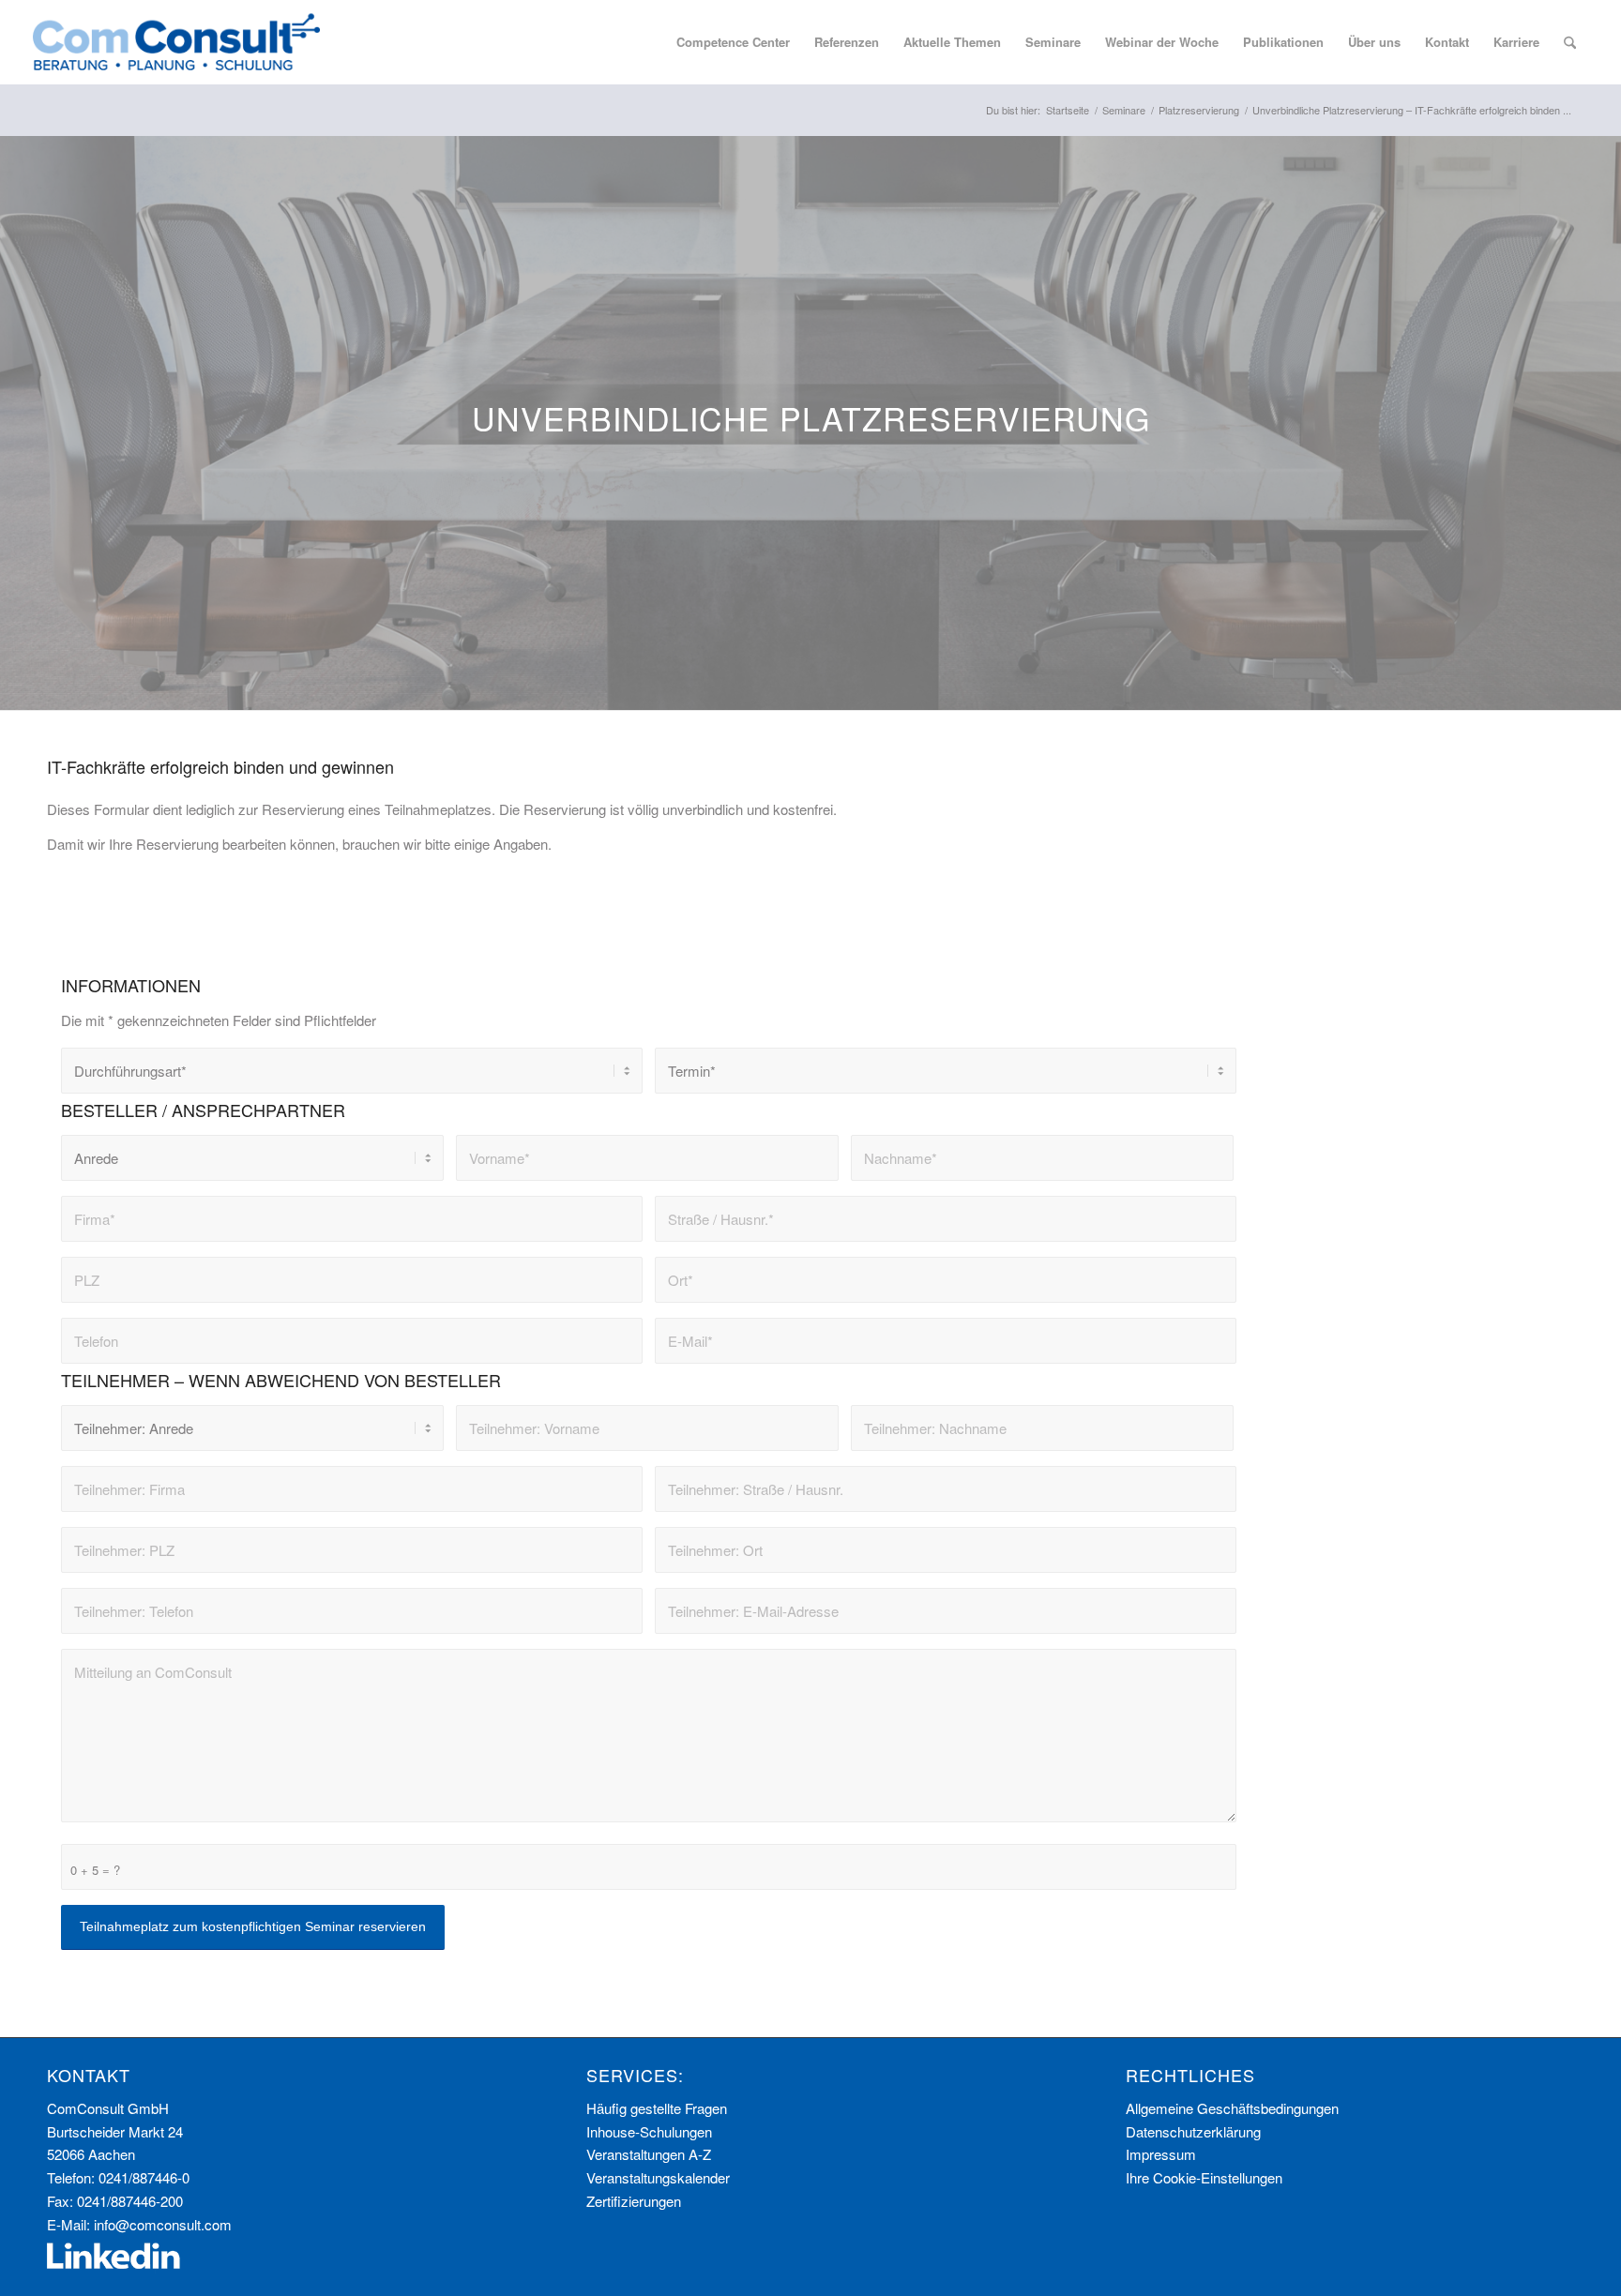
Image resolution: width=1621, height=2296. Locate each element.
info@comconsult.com (163, 2224)
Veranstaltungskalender (658, 2177)
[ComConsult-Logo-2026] (176, 42)
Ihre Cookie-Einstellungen (1204, 2177)
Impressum (1161, 2154)
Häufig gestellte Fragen (657, 2108)
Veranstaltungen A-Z (649, 2154)
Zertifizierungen (634, 2201)
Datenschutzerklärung (1193, 2131)
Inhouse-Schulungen (649, 2131)
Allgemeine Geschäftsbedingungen (1232, 2108)
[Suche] (1570, 42)
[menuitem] (733, 42)
